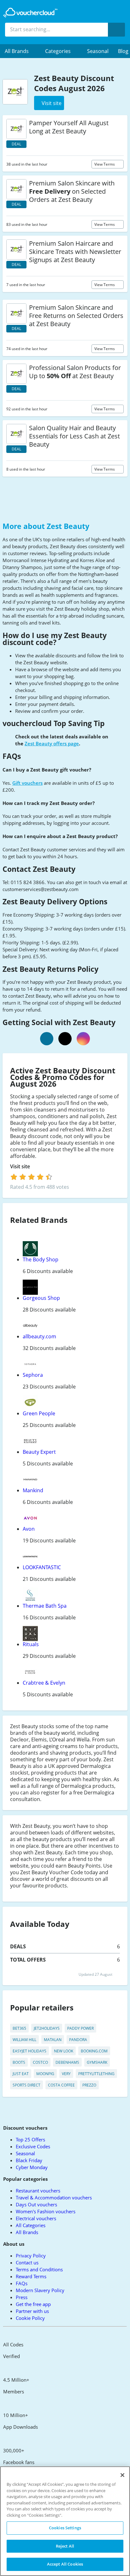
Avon (29, 1529)
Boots (19, 2062)
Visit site (21, 1167)
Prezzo (89, 2085)
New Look (64, 2051)
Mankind (33, 1490)
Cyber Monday (32, 2167)
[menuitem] (20, 51)
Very (66, 2074)
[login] (31, 1177)
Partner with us (32, 2311)
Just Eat (21, 2074)
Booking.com (94, 2051)
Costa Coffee (61, 2085)
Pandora (78, 2040)
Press (22, 2297)
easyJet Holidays (30, 2051)
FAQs (22, 2283)
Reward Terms (31, 2276)
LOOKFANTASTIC (42, 1567)
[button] (20, 51)
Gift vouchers (27, 783)
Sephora (33, 1375)
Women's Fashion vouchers (46, 2211)
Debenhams (67, 2062)
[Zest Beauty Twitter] (65, 1039)
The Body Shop (41, 1259)
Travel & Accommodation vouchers (54, 2198)
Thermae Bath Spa (45, 1606)
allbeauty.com (39, 1336)
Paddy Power (80, 2028)
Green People (39, 1413)
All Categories (31, 2225)
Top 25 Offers (30, 2139)
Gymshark (97, 2062)
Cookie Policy (30, 2318)
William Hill (24, 2040)
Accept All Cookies (65, 2564)
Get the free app (33, 2304)
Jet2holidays (47, 2028)
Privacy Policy (31, 2256)
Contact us (27, 2262)
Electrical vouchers (36, 2218)
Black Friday (29, 2160)
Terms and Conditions (39, 2269)
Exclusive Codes (33, 2146)
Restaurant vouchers (38, 2191)
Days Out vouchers (36, 2204)
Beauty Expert (39, 1452)
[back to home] (30, 13)
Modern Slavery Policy (40, 2290)
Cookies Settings (65, 2528)
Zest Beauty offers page (52, 743)
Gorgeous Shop (41, 1298)
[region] (65, 2521)
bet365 (19, 2028)
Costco (40, 2062)
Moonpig (45, 2074)
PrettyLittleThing (96, 2074)
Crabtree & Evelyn (44, 1683)
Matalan (53, 2040)
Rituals (31, 1644)
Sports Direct (27, 2085)
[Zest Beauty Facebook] (47, 1039)
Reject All (65, 2546)
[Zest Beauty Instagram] (83, 1039)
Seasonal (98, 51)
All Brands (27, 2232)
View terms (105, 164)
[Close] (122, 2475)
